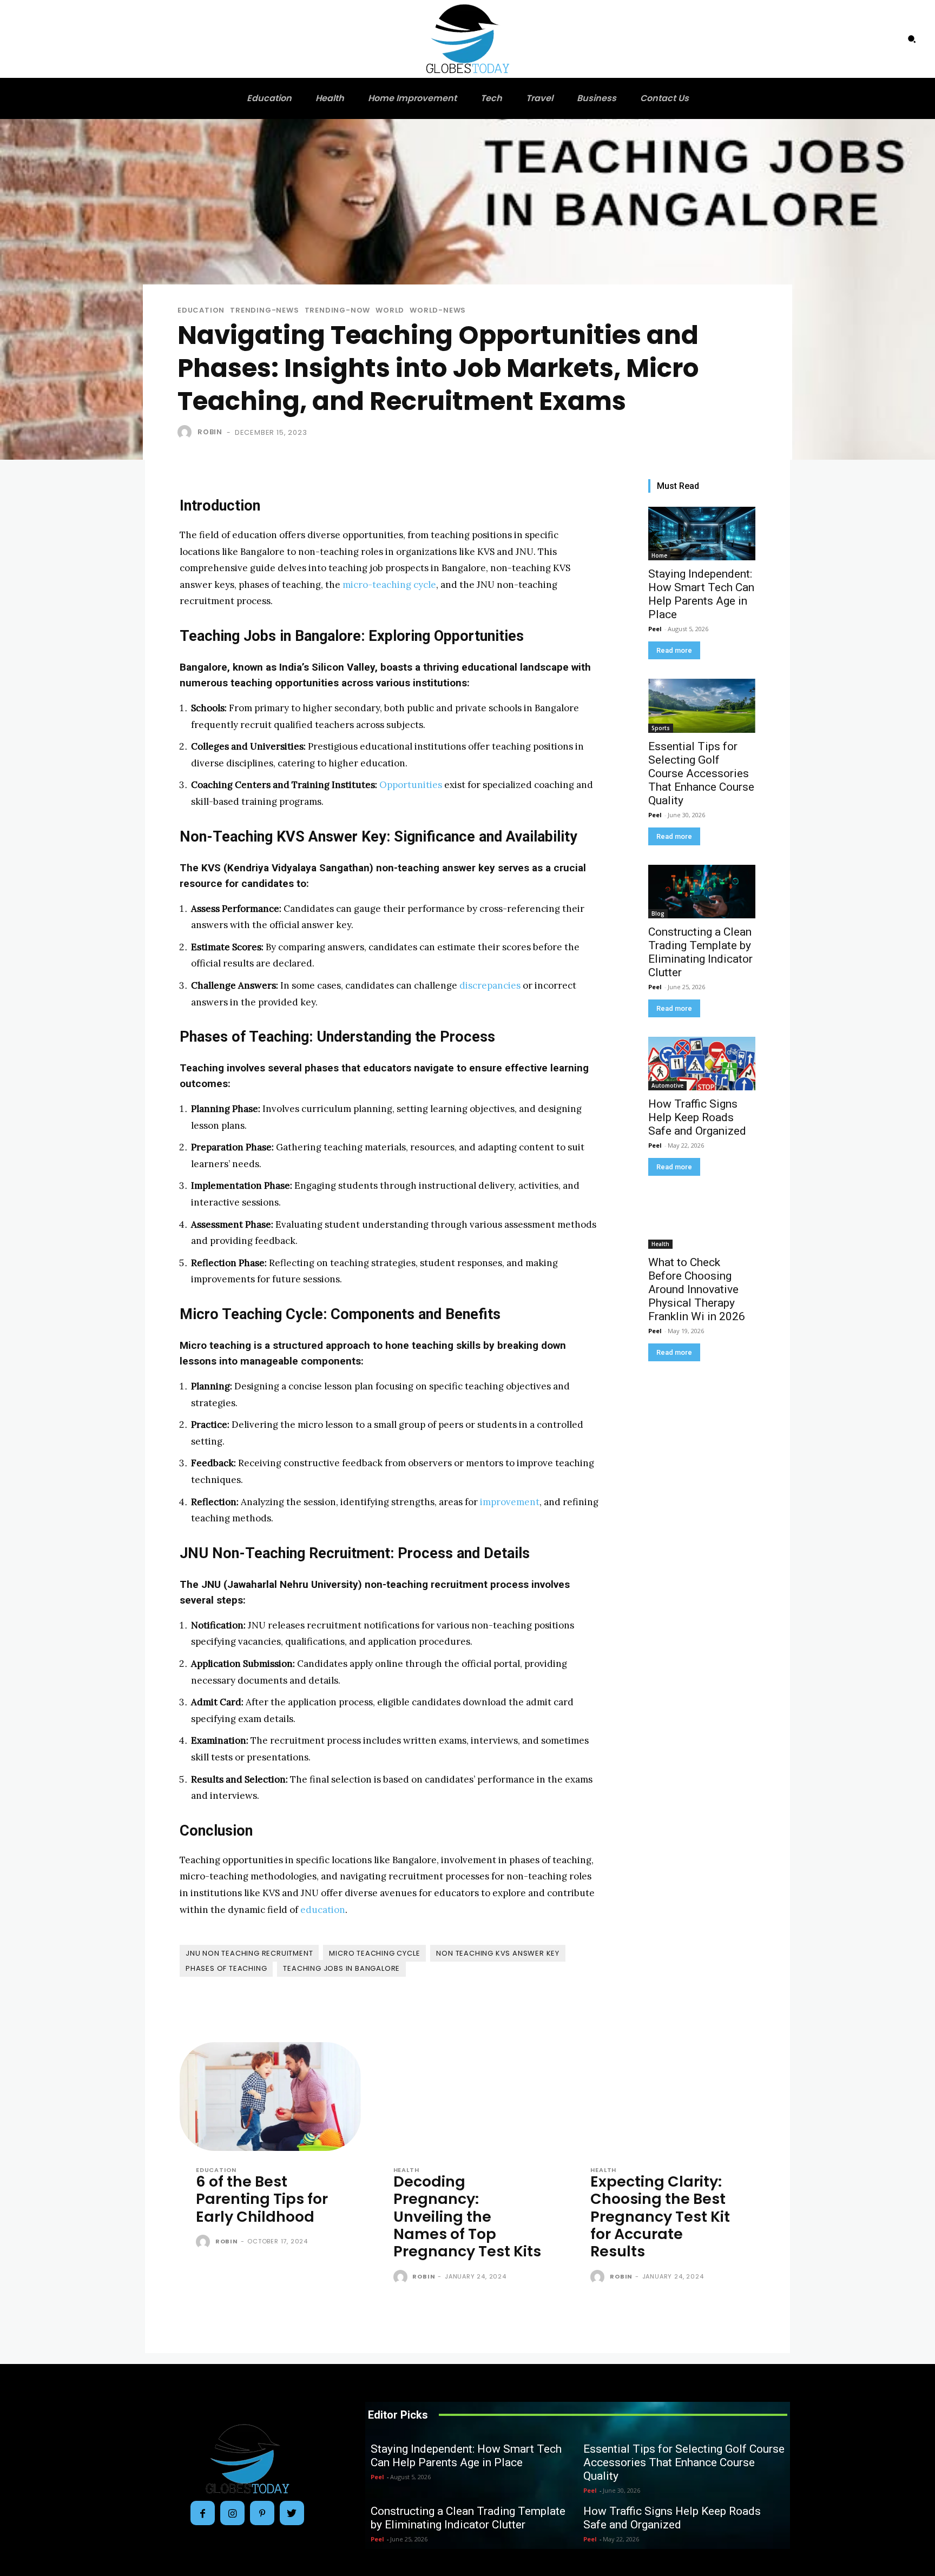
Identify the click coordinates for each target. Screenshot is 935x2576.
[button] (912, 39)
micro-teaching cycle (389, 585)
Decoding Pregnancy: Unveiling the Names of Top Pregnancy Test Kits (467, 2217)
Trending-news (264, 310)
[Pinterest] (262, 2513)
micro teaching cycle (374, 1953)
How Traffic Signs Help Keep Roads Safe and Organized (697, 1117)
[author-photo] (205, 2242)
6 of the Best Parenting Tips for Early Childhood (262, 2199)
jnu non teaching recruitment (249, 1953)
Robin (210, 432)
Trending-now (338, 310)
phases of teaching (226, 1968)
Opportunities (411, 785)
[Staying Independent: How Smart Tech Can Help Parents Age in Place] (702, 534)
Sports (661, 728)
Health (660, 1244)
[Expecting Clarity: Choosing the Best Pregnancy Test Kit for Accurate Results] (665, 2097)
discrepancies (490, 985)
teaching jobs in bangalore (341, 1968)
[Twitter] (292, 2513)
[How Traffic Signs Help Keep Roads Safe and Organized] (702, 1064)
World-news (438, 310)
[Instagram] (232, 2513)
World (390, 310)
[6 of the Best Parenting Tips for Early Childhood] (270, 2097)
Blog (658, 913)
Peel (655, 629)
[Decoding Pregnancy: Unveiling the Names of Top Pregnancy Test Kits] (468, 2097)
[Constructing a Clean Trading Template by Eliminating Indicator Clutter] (702, 892)
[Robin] (187, 432)
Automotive (667, 1085)
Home (659, 555)
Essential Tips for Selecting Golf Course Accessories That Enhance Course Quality (701, 773)
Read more (674, 650)
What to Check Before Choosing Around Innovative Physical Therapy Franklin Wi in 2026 (697, 1289)
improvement (510, 1502)
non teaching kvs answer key (498, 1953)
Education (201, 310)
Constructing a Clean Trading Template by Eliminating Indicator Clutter (700, 952)
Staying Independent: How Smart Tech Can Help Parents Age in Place (701, 594)
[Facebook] (203, 2513)
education (323, 1910)
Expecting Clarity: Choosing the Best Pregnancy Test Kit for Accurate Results (660, 2217)
